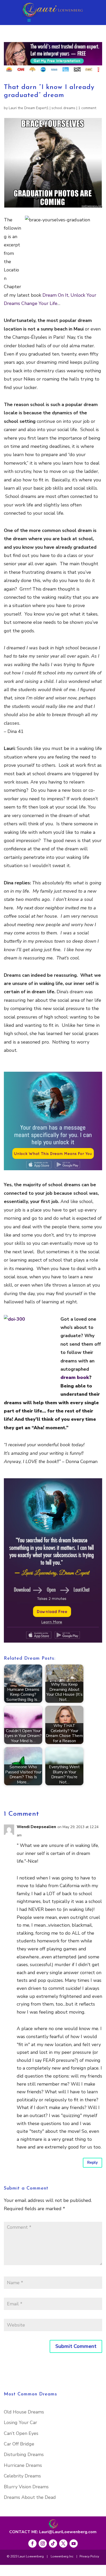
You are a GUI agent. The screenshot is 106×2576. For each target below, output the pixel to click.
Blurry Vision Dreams (26, 2487)
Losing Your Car (20, 2422)
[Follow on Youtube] (74, 2543)
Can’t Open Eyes (21, 2433)
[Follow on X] (63, 2543)
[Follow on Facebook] (32, 2543)
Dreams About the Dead (30, 2497)
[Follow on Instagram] (43, 2543)
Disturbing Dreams (24, 2454)
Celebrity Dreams (22, 2476)
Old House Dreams (24, 2412)
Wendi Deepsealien (36, 1827)
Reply (92, 2162)
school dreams (63, 108)
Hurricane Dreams (23, 2465)
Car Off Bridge (19, 2444)
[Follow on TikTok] (53, 2543)
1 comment (87, 108)
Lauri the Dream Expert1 (29, 108)
